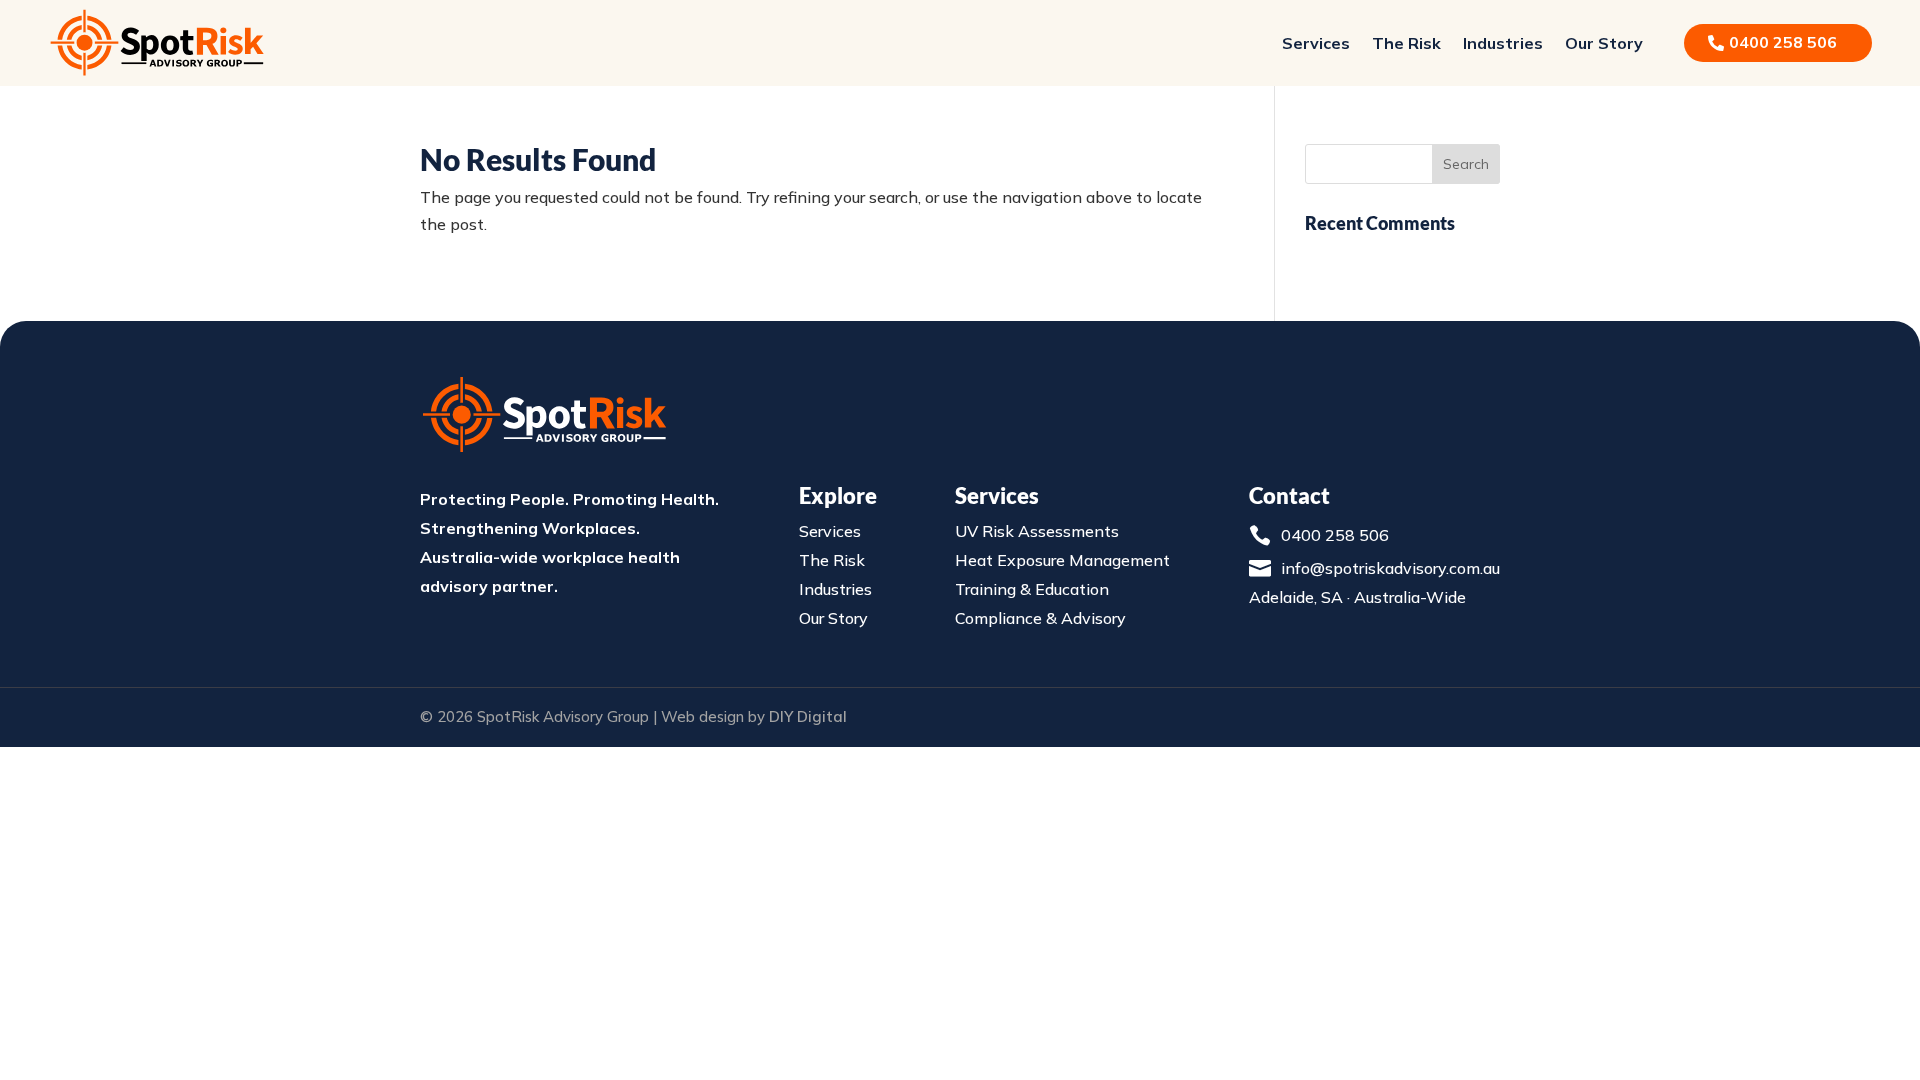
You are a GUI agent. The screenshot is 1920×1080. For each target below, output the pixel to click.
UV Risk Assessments (1037, 531)
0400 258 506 (1335, 535)
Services (1316, 43)
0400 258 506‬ (1783, 42)
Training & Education (1032, 589)
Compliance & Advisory (1040, 618)
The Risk (1406, 43)
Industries (1503, 43)
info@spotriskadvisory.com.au (1390, 568)
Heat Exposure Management (1062, 560)
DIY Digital (808, 716)
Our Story (1604, 43)
